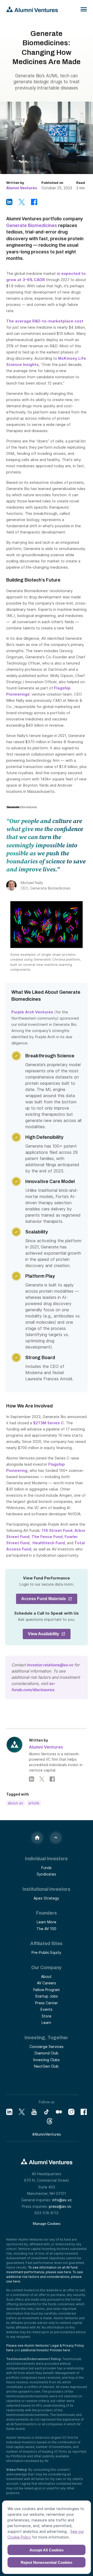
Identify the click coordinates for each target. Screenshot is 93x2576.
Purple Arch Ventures (32, 1012)
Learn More (47, 1922)
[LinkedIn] (32, 1779)
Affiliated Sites (46, 1944)
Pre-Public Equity (46, 1952)
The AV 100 (46, 1929)
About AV (16, 1803)
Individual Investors (46, 1859)
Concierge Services (47, 2047)
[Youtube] (34, 2112)
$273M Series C (48, 1423)
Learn (46, 2023)
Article (34, 1803)
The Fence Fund (47, 1537)
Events (47, 2009)
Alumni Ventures (22, 188)
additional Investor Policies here (45, 2350)
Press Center (47, 2003)
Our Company (46, 1968)
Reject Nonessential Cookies (47, 2562)
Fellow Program (47, 1990)
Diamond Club (47, 2053)
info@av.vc (62, 2200)
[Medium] (59, 2112)
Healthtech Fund (48, 1543)
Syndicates (46, 1874)
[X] (22, 2112)
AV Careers (47, 1983)
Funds (47, 1868)
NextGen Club (46, 2066)
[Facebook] (52, 1779)
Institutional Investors (46, 1889)
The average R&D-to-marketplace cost (45, 321)
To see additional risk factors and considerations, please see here (45, 2277)
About (46, 1976)
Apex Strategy (46, 1898)
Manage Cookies (47, 2224)
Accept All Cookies (47, 2550)
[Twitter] (42, 1779)
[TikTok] (47, 2112)
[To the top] (56, 1838)
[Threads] (50, 2121)
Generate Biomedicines (32, 225)
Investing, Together (46, 2038)
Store (47, 2016)
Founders (47, 1913)
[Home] (37, 1838)
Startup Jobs (47, 1996)
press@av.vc (60, 2206)
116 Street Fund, (58, 1530)
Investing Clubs (47, 2060)
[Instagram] (71, 2112)
